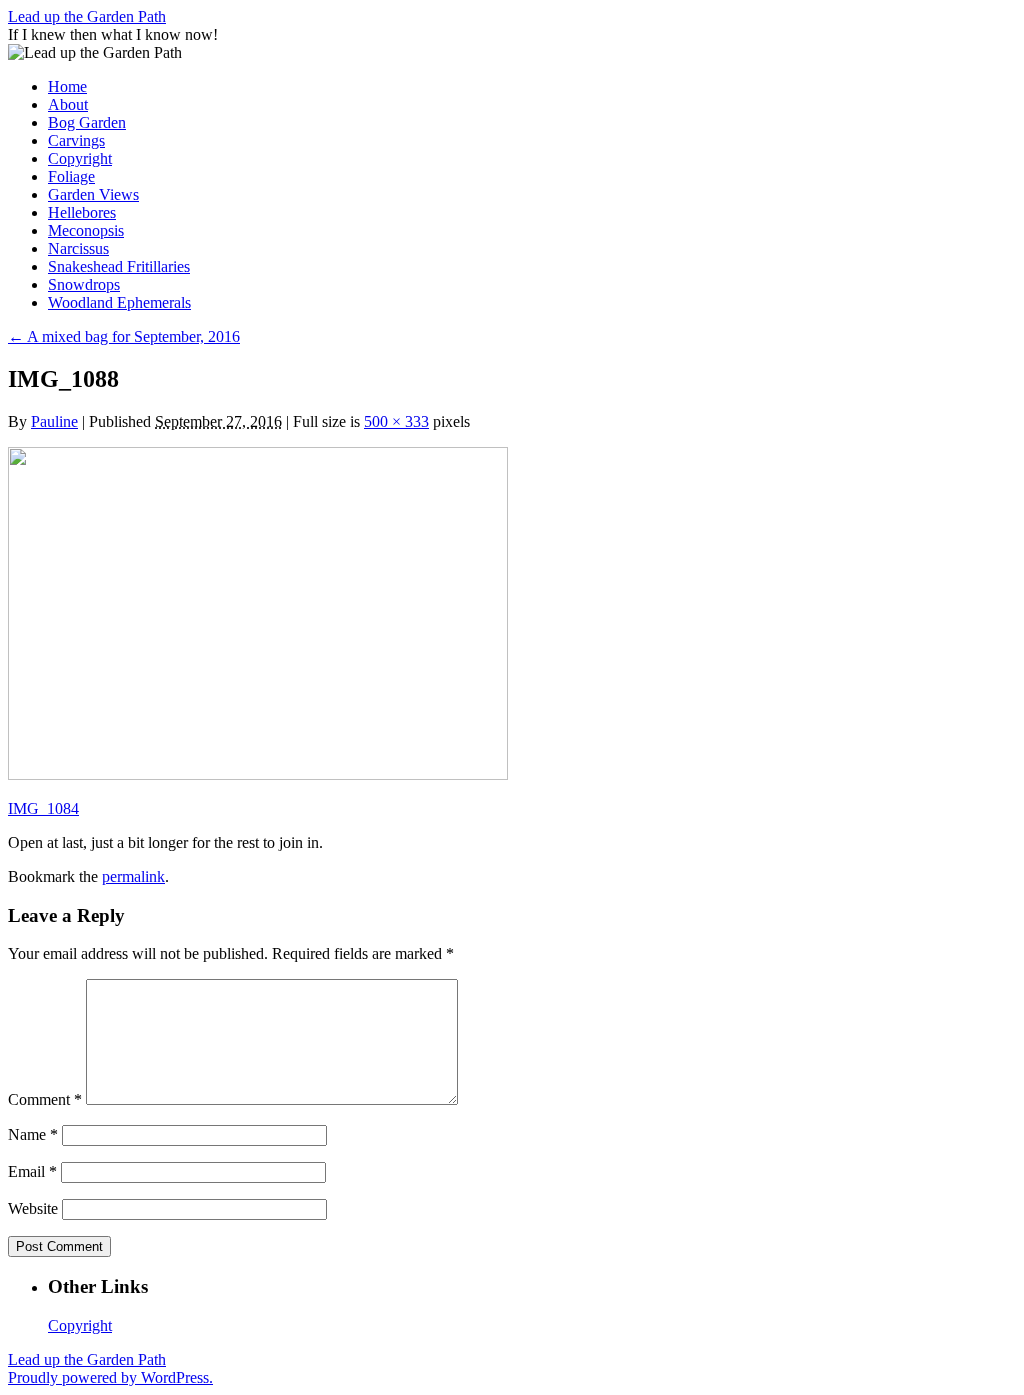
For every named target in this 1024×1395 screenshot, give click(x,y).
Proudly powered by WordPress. (110, 1377)
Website (33, 1208)
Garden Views (93, 194)
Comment (45, 1099)
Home (67, 86)
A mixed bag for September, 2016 (124, 336)
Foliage (71, 176)
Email (32, 1171)
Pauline (54, 421)
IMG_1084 (43, 808)
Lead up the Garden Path (87, 16)
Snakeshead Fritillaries (119, 266)
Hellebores (82, 212)
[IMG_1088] (258, 774)
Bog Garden (87, 122)
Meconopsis (86, 230)
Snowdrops (84, 284)
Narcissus (78, 248)
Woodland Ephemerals (119, 302)
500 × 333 (396, 421)
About (68, 104)
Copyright (80, 158)
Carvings (76, 140)
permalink (133, 876)
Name (33, 1134)
